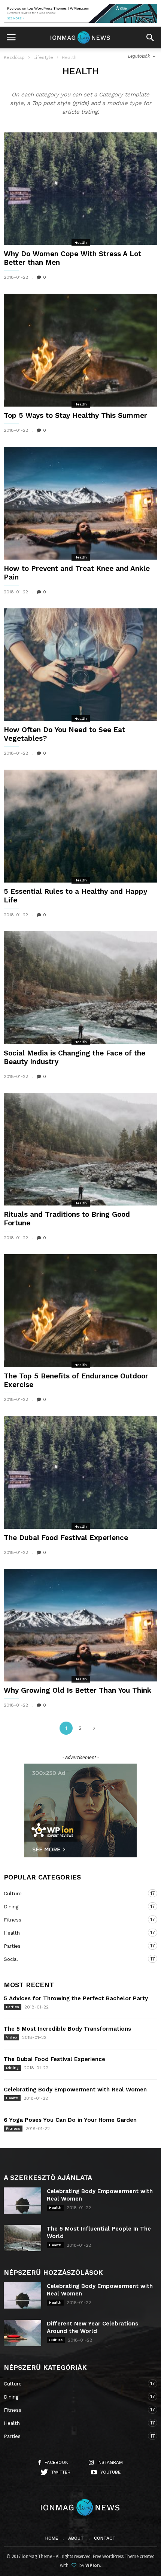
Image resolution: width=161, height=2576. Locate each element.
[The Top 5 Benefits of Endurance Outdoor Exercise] (80, 1311)
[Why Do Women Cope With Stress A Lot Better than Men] (80, 189)
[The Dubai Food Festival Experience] (80, 1472)
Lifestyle (43, 57)
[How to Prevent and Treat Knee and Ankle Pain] (80, 503)
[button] (150, 38)
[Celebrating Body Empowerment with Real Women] (22, 2201)
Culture (73, 1893)
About (76, 2538)
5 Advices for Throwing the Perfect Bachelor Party (76, 1998)
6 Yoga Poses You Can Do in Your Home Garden (70, 2120)
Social (73, 1959)
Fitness (73, 1920)
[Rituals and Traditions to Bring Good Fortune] (80, 1149)
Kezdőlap (14, 57)
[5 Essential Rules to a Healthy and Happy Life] (80, 826)
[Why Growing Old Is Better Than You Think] (80, 1625)
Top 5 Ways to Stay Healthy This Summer (75, 415)
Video (11, 2037)
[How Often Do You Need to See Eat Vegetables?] (80, 665)
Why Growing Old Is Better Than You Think (78, 1690)
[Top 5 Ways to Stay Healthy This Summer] (80, 350)
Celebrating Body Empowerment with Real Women (75, 2090)
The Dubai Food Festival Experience (66, 1538)
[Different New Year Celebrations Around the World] (22, 2333)
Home (52, 2538)
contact (105, 2538)
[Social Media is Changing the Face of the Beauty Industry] (80, 988)
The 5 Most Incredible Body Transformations (67, 2029)
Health (81, 242)
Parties (73, 1946)
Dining (73, 1906)
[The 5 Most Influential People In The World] (22, 2238)
